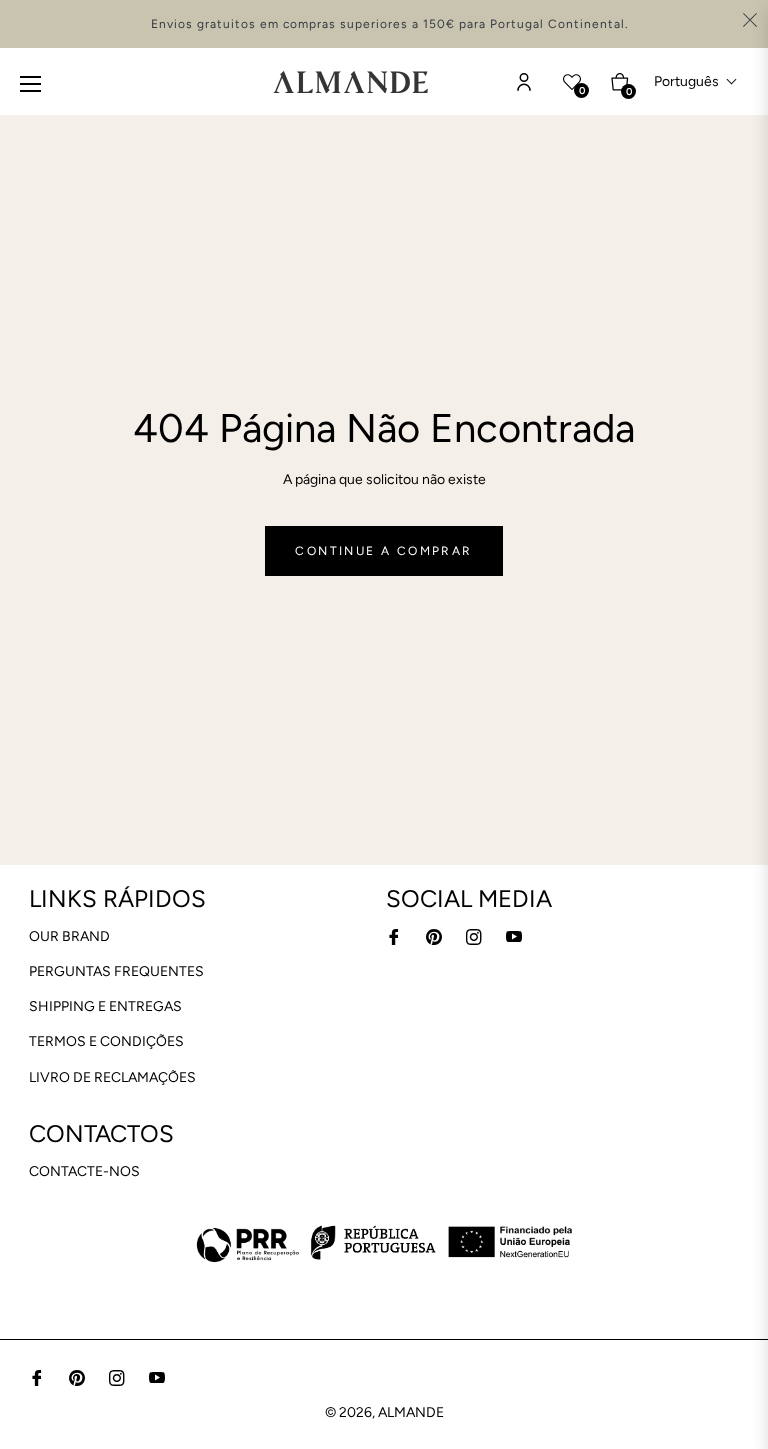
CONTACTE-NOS (84, 1171)
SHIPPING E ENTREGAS (105, 1006)
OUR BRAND (69, 936)
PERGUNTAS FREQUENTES (116, 971)
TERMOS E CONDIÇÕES (106, 1041)
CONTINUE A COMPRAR (383, 551)
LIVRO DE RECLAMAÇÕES (112, 1077)
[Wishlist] (524, 82)
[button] (696, 81)
